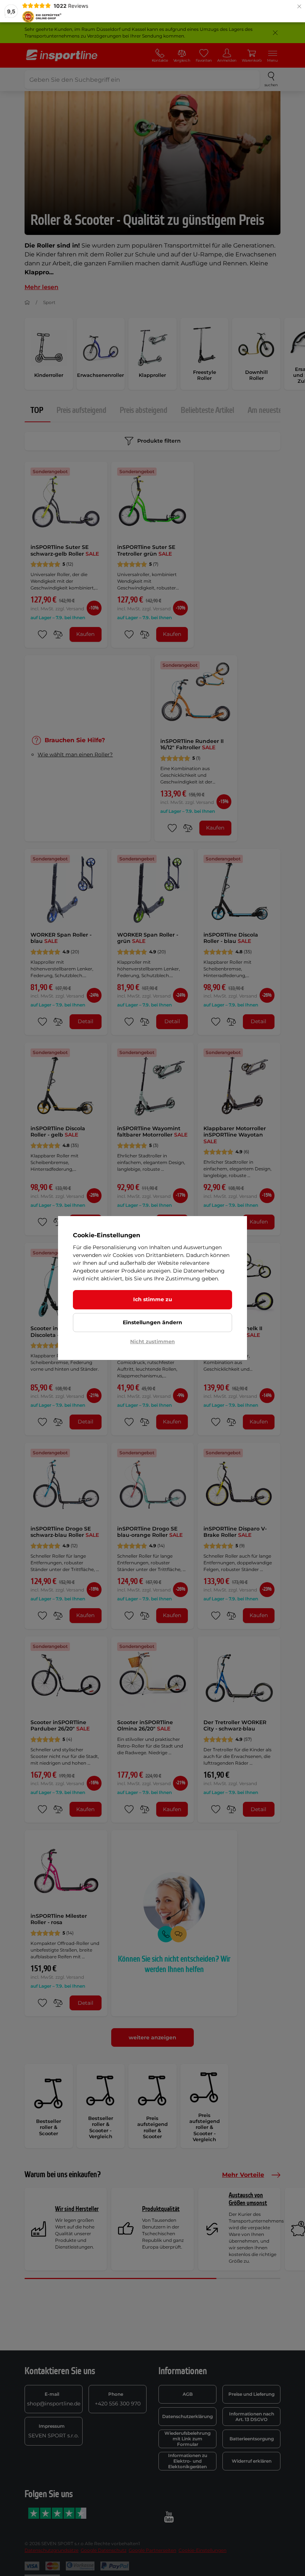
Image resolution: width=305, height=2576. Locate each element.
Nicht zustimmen (152, 1341)
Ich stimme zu (153, 1299)
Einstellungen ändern (152, 1322)
